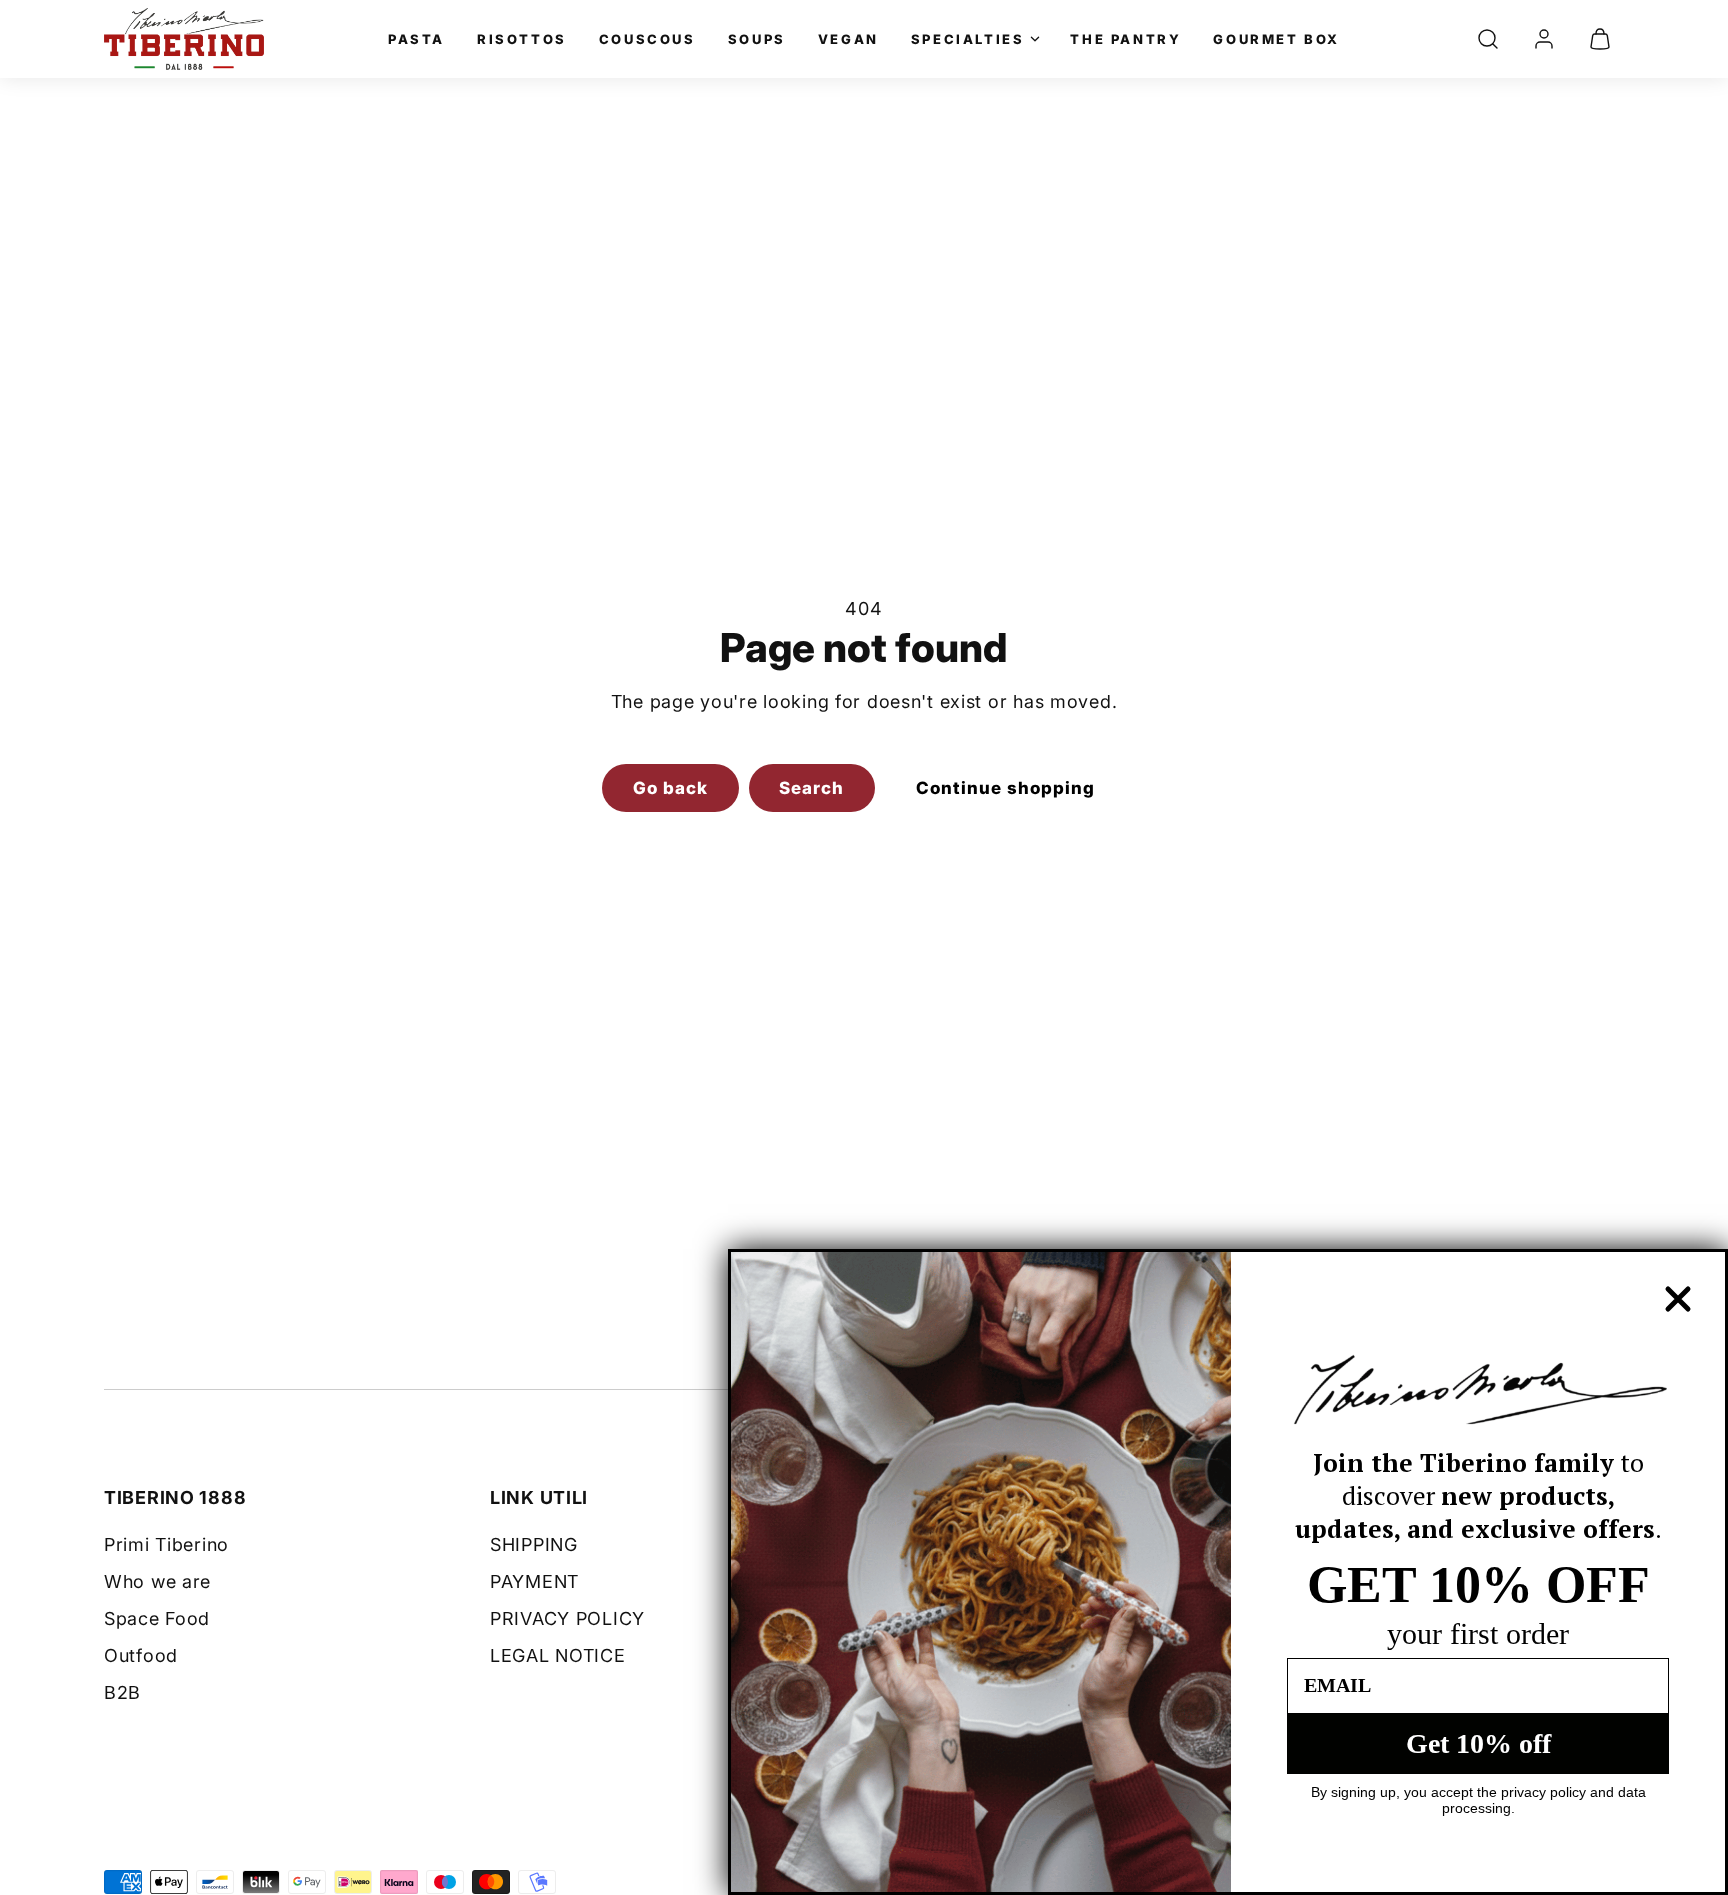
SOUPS (757, 39)
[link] (1544, 39)
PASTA (416, 39)
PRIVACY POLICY (567, 1618)
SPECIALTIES (968, 39)
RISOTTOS (522, 39)
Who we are (157, 1581)
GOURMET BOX (1276, 39)
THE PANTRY (1125, 39)
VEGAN (848, 39)
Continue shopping (1005, 788)
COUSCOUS (647, 39)
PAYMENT (534, 1581)
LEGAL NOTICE (558, 1655)
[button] (1488, 39)
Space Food (157, 1618)
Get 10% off (1478, 1743)
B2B (122, 1692)
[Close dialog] (1678, 1299)
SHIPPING (534, 1544)
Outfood (141, 1655)
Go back (670, 788)
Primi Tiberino (166, 1544)
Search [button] (811, 788)
